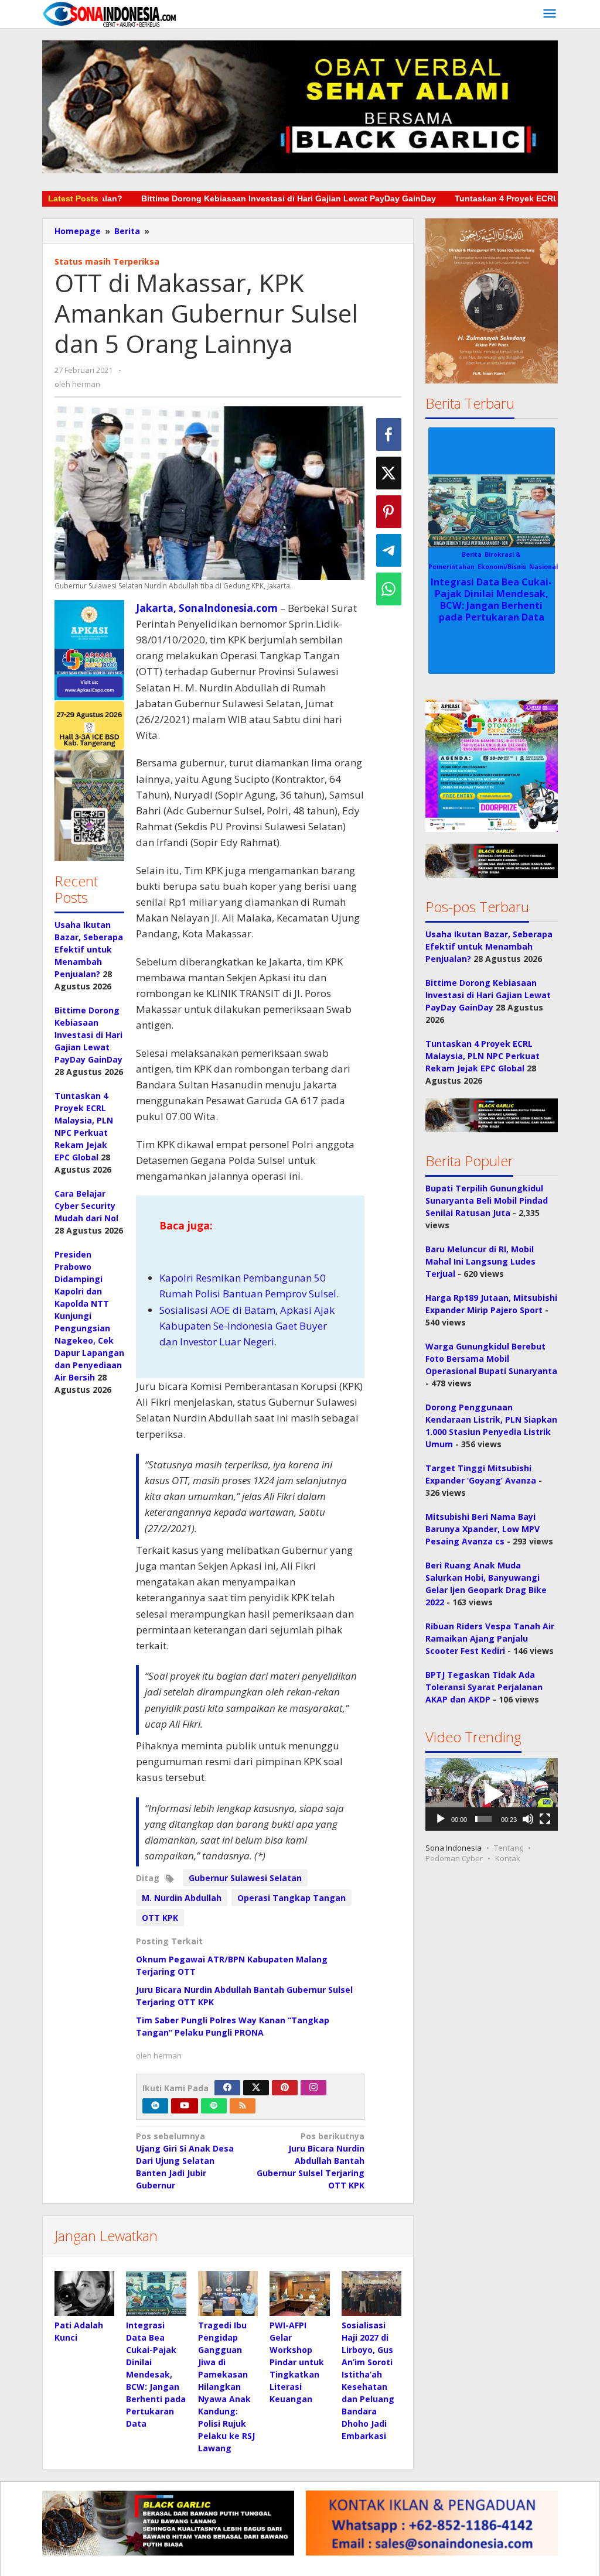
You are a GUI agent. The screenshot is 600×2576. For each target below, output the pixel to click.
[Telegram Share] (389, 550)
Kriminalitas (528, 554)
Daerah (468, 554)
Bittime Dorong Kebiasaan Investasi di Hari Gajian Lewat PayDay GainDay (196, 198)
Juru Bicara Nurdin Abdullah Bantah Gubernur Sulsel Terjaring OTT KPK (311, 2161)
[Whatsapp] (389, 589)
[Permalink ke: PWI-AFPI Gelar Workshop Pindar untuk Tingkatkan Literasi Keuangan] (299, 2294)
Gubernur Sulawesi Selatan (245, 1878)
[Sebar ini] (389, 434)
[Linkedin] (155, 2106)
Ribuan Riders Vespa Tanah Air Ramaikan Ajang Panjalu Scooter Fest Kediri (490, 1638)
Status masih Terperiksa (107, 261)
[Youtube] (185, 2106)
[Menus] (550, 14)
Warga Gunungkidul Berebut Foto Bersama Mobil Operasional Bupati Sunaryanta (491, 1359)
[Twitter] (256, 2088)
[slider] (483, 1819)
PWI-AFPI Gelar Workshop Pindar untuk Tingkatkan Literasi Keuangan (297, 2362)
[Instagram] (313, 2088)
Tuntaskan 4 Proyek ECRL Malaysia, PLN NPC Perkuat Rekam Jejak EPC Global (483, 1056)
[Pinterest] (285, 2088)
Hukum (494, 554)
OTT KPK (160, 1918)
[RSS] (243, 2106)
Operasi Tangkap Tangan (292, 1898)
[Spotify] (214, 2106)
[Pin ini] (389, 512)
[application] (492, 1794)
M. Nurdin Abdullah (182, 1898)
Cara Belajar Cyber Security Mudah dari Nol (86, 1206)
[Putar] (441, 1819)
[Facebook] (227, 2088)
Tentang (509, 1848)
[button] (89, 731)
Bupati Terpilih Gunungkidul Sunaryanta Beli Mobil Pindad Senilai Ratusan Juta (487, 1200)
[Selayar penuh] (545, 1819)
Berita (443, 554)
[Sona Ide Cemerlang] (110, 14)
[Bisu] (528, 1819)
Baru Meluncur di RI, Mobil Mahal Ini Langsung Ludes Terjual (480, 1261)
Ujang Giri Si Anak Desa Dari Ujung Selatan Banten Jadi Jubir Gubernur (185, 2161)
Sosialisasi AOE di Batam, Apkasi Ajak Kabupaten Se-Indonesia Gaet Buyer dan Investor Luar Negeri (247, 1326)
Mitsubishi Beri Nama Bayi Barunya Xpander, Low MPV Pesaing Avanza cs (483, 1529)
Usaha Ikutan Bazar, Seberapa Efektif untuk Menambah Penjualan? (89, 949)
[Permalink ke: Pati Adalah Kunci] (84, 2294)
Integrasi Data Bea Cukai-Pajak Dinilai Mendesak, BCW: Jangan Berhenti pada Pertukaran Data (156, 2374)
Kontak (508, 1858)
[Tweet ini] (389, 473)
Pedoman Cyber (454, 1858)
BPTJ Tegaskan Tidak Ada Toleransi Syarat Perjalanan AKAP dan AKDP (484, 1687)
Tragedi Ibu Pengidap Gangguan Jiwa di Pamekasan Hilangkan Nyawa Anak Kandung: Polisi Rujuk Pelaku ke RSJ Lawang (226, 2387)
